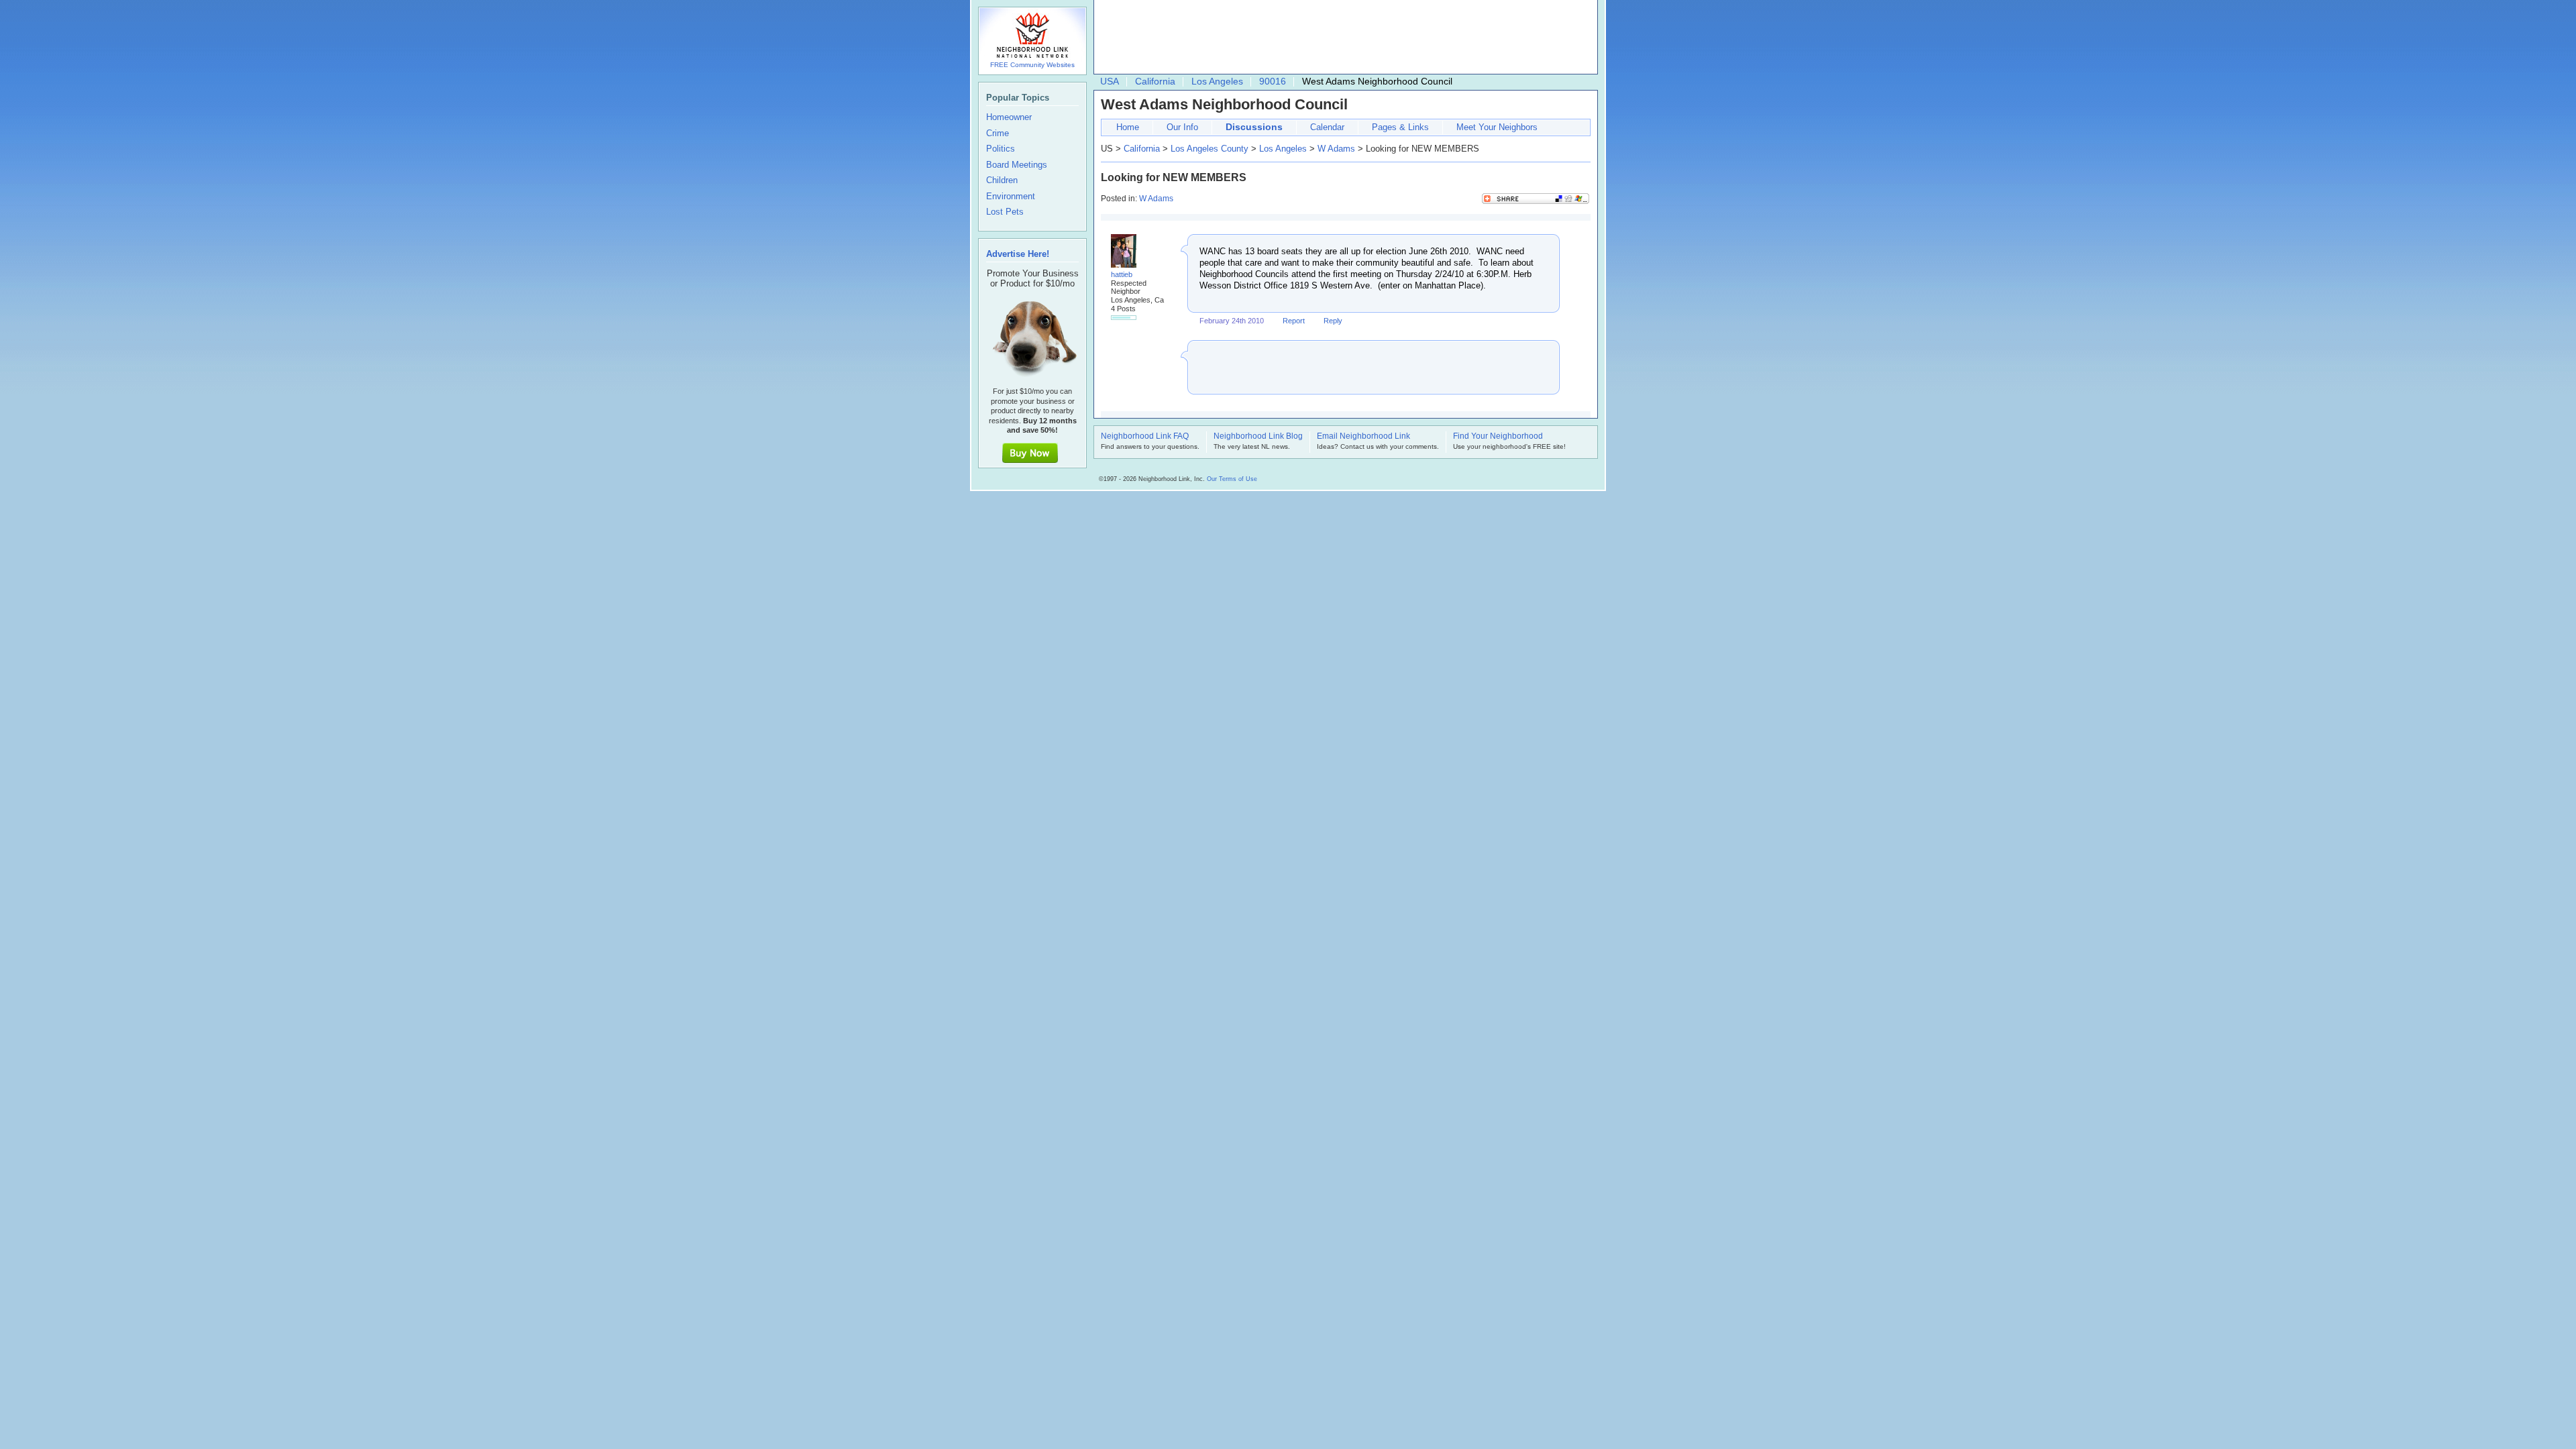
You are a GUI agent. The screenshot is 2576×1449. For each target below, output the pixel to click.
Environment (1011, 197)
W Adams (1336, 149)
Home (1128, 127)
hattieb (1122, 274)
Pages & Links (1400, 127)
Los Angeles (1217, 81)
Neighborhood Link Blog (1258, 437)
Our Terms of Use (1232, 479)
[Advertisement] (1342, 38)
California (1155, 81)
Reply (1333, 321)
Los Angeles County (1210, 149)
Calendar (1327, 127)
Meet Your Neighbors (1497, 127)
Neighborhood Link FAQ (1145, 437)
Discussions (1254, 127)
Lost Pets (1005, 212)
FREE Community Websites (1032, 65)
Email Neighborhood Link (1363, 437)
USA (1110, 81)
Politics (1001, 149)
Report (1294, 321)
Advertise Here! (1018, 254)
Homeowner (1009, 117)
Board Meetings (1017, 165)
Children (1002, 180)
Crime (998, 133)
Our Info (1182, 127)
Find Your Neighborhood (1498, 437)
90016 (1273, 81)
